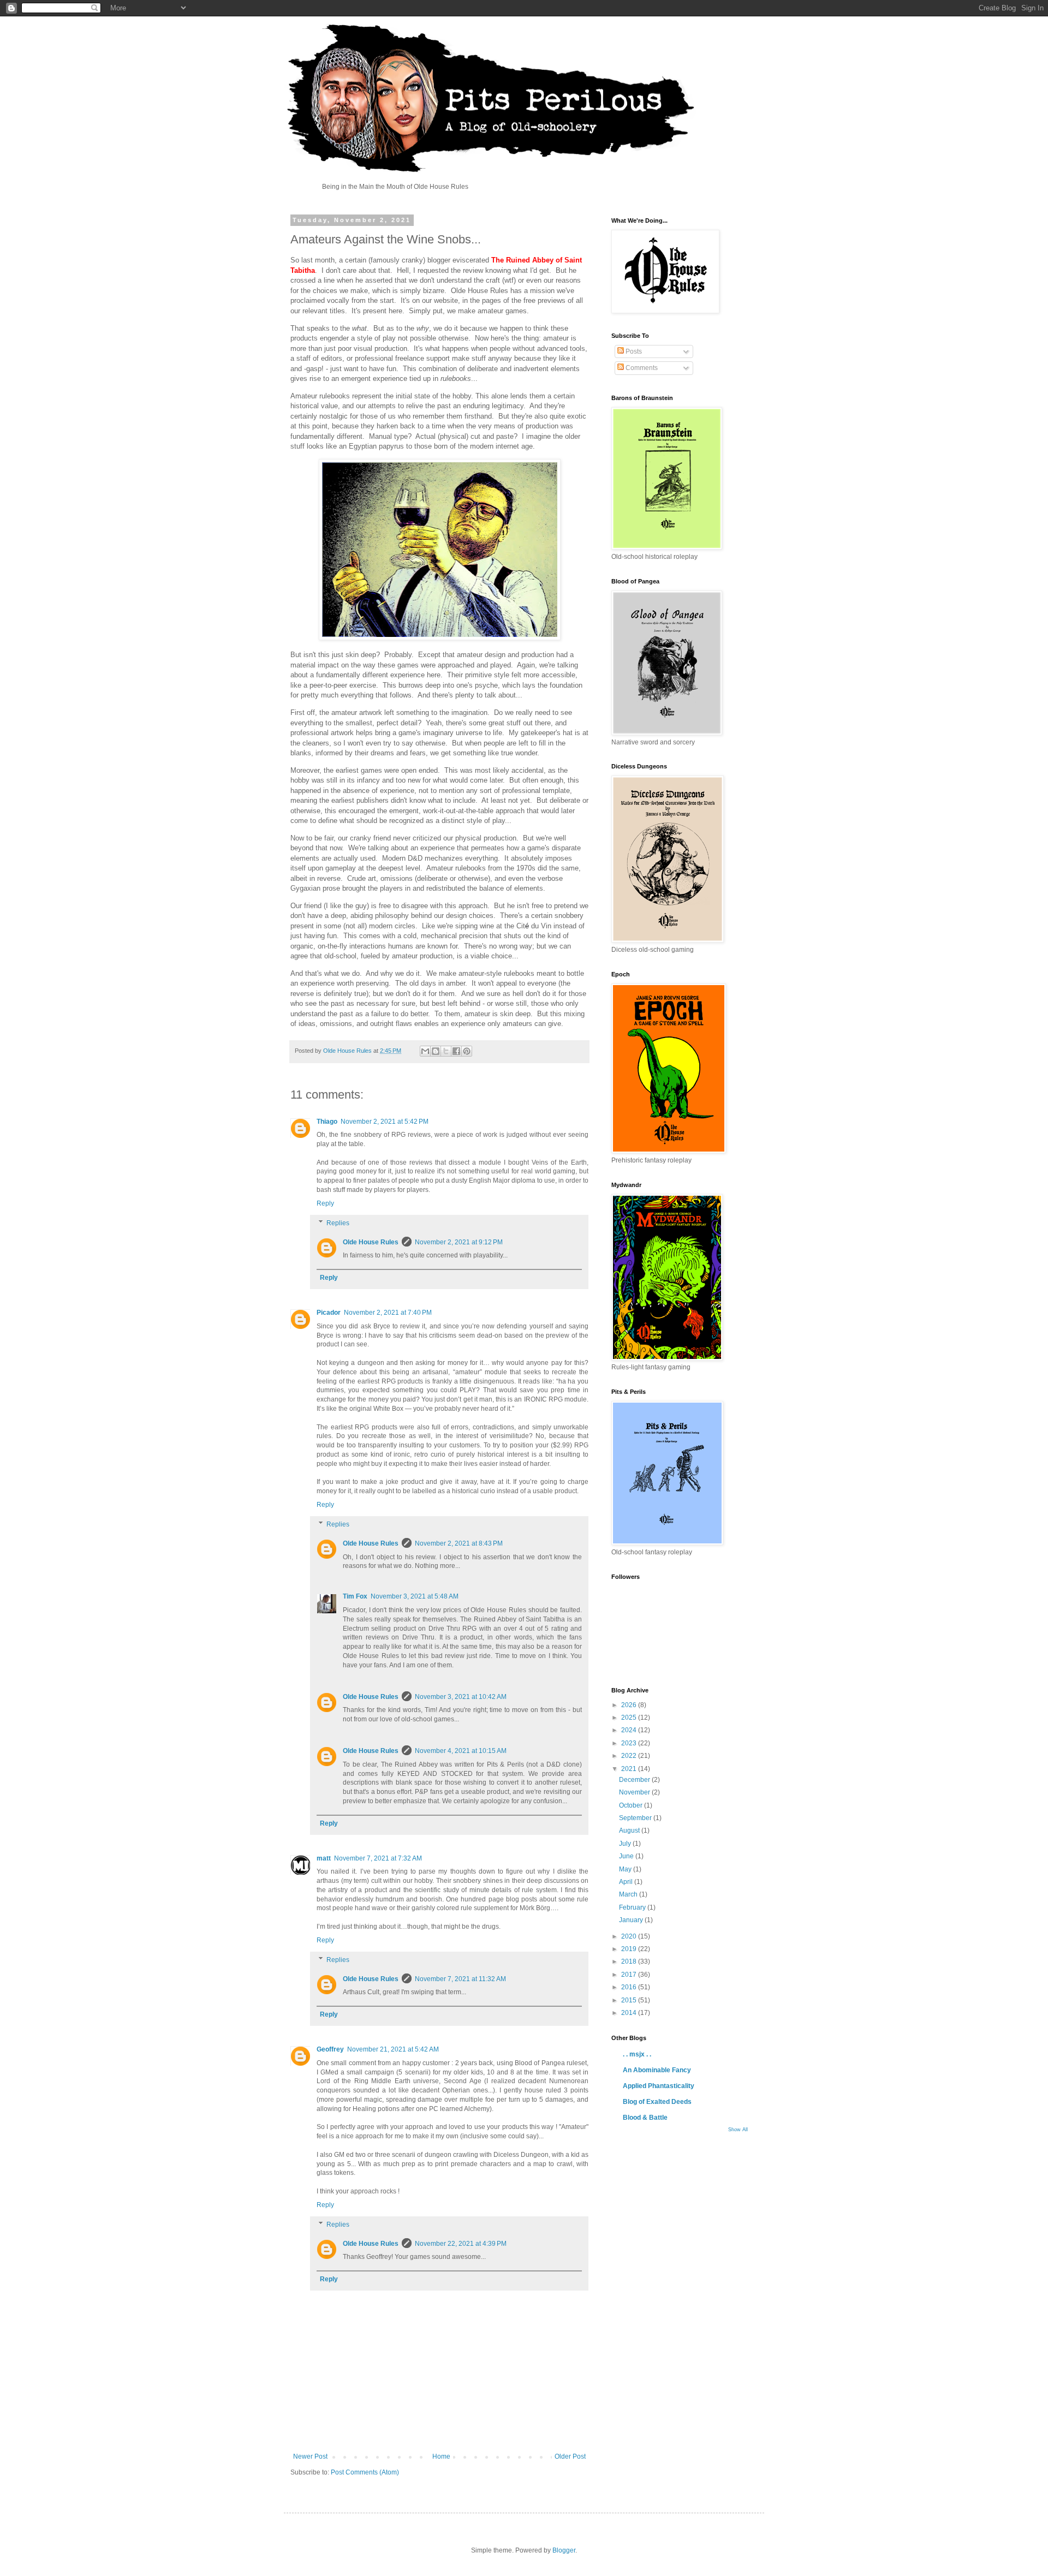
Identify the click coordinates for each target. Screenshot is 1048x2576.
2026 (630, 1705)
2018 (630, 1961)
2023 (630, 1743)
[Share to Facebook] (456, 1051)
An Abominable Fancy (657, 2070)
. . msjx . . (637, 2054)
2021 (630, 1769)
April (627, 1882)
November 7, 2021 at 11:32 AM (460, 1979)
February (633, 1907)
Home (441, 2456)
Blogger (564, 2550)
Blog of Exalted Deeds (657, 2102)
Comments (641, 368)
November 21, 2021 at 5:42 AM (393, 2049)
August (630, 1830)
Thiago (327, 1122)
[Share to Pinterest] (467, 1051)
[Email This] (425, 1051)
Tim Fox (355, 1596)
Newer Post (310, 2456)
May (626, 1869)
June (627, 1856)
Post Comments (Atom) (365, 2472)
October (632, 1805)
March (629, 1894)
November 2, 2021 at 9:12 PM (459, 1242)
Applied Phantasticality (659, 2086)
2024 (630, 1730)
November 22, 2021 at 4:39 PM (461, 2244)
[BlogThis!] (436, 1051)
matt (324, 1858)
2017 (630, 1975)
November (635, 1792)
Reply (325, 1203)
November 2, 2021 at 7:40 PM (388, 1313)
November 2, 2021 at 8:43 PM (459, 1543)
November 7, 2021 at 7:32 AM (378, 1858)
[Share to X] (446, 1051)
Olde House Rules (371, 1242)
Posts (633, 351)
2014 (630, 2013)
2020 (630, 1936)
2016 (630, 1987)
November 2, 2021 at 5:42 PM (385, 1122)
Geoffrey (330, 2049)
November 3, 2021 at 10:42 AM (461, 1697)
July (626, 1844)
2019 (630, 1949)
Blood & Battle (645, 2118)
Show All (738, 2130)
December (635, 1780)
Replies (338, 1223)
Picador (329, 1313)
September (636, 1818)
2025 (630, 1718)
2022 (630, 1756)
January (632, 1920)
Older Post (570, 2456)
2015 (630, 2000)
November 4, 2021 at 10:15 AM (461, 1751)
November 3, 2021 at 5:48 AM (415, 1596)
